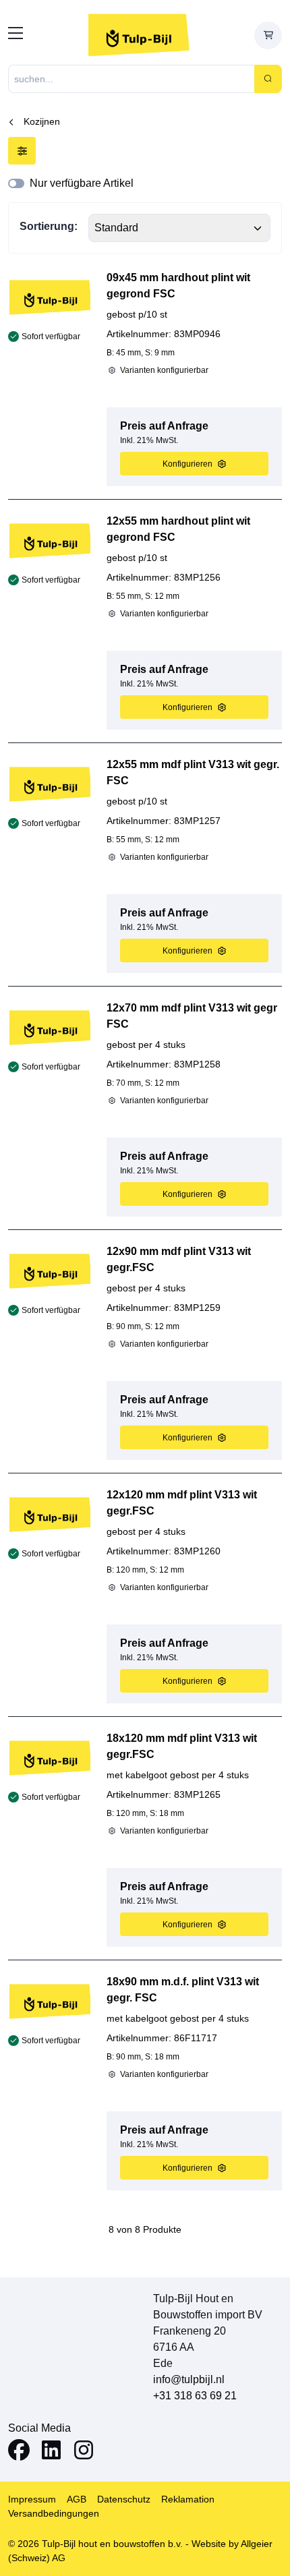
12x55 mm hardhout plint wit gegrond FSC (178, 529)
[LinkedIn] (51, 2452)
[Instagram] (84, 2452)
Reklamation (188, 2499)
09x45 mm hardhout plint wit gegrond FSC (178, 286)
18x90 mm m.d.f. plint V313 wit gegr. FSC (183, 1990)
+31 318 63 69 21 (195, 2396)
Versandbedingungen (54, 2513)
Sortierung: (49, 226)
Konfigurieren (187, 464)
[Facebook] (19, 2452)
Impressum (32, 2499)
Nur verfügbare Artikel (82, 183)
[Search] (268, 79)
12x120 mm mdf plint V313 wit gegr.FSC (182, 1503)
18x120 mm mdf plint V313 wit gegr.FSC (182, 1746)
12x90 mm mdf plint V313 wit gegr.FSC (179, 1259)
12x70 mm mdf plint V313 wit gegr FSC (192, 1016)
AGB (77, 2499)
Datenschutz (124, 2499)
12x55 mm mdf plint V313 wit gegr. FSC (193, 772)
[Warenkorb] (268, 35)
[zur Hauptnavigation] (16, 35)
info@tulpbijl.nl (189, 2379)
